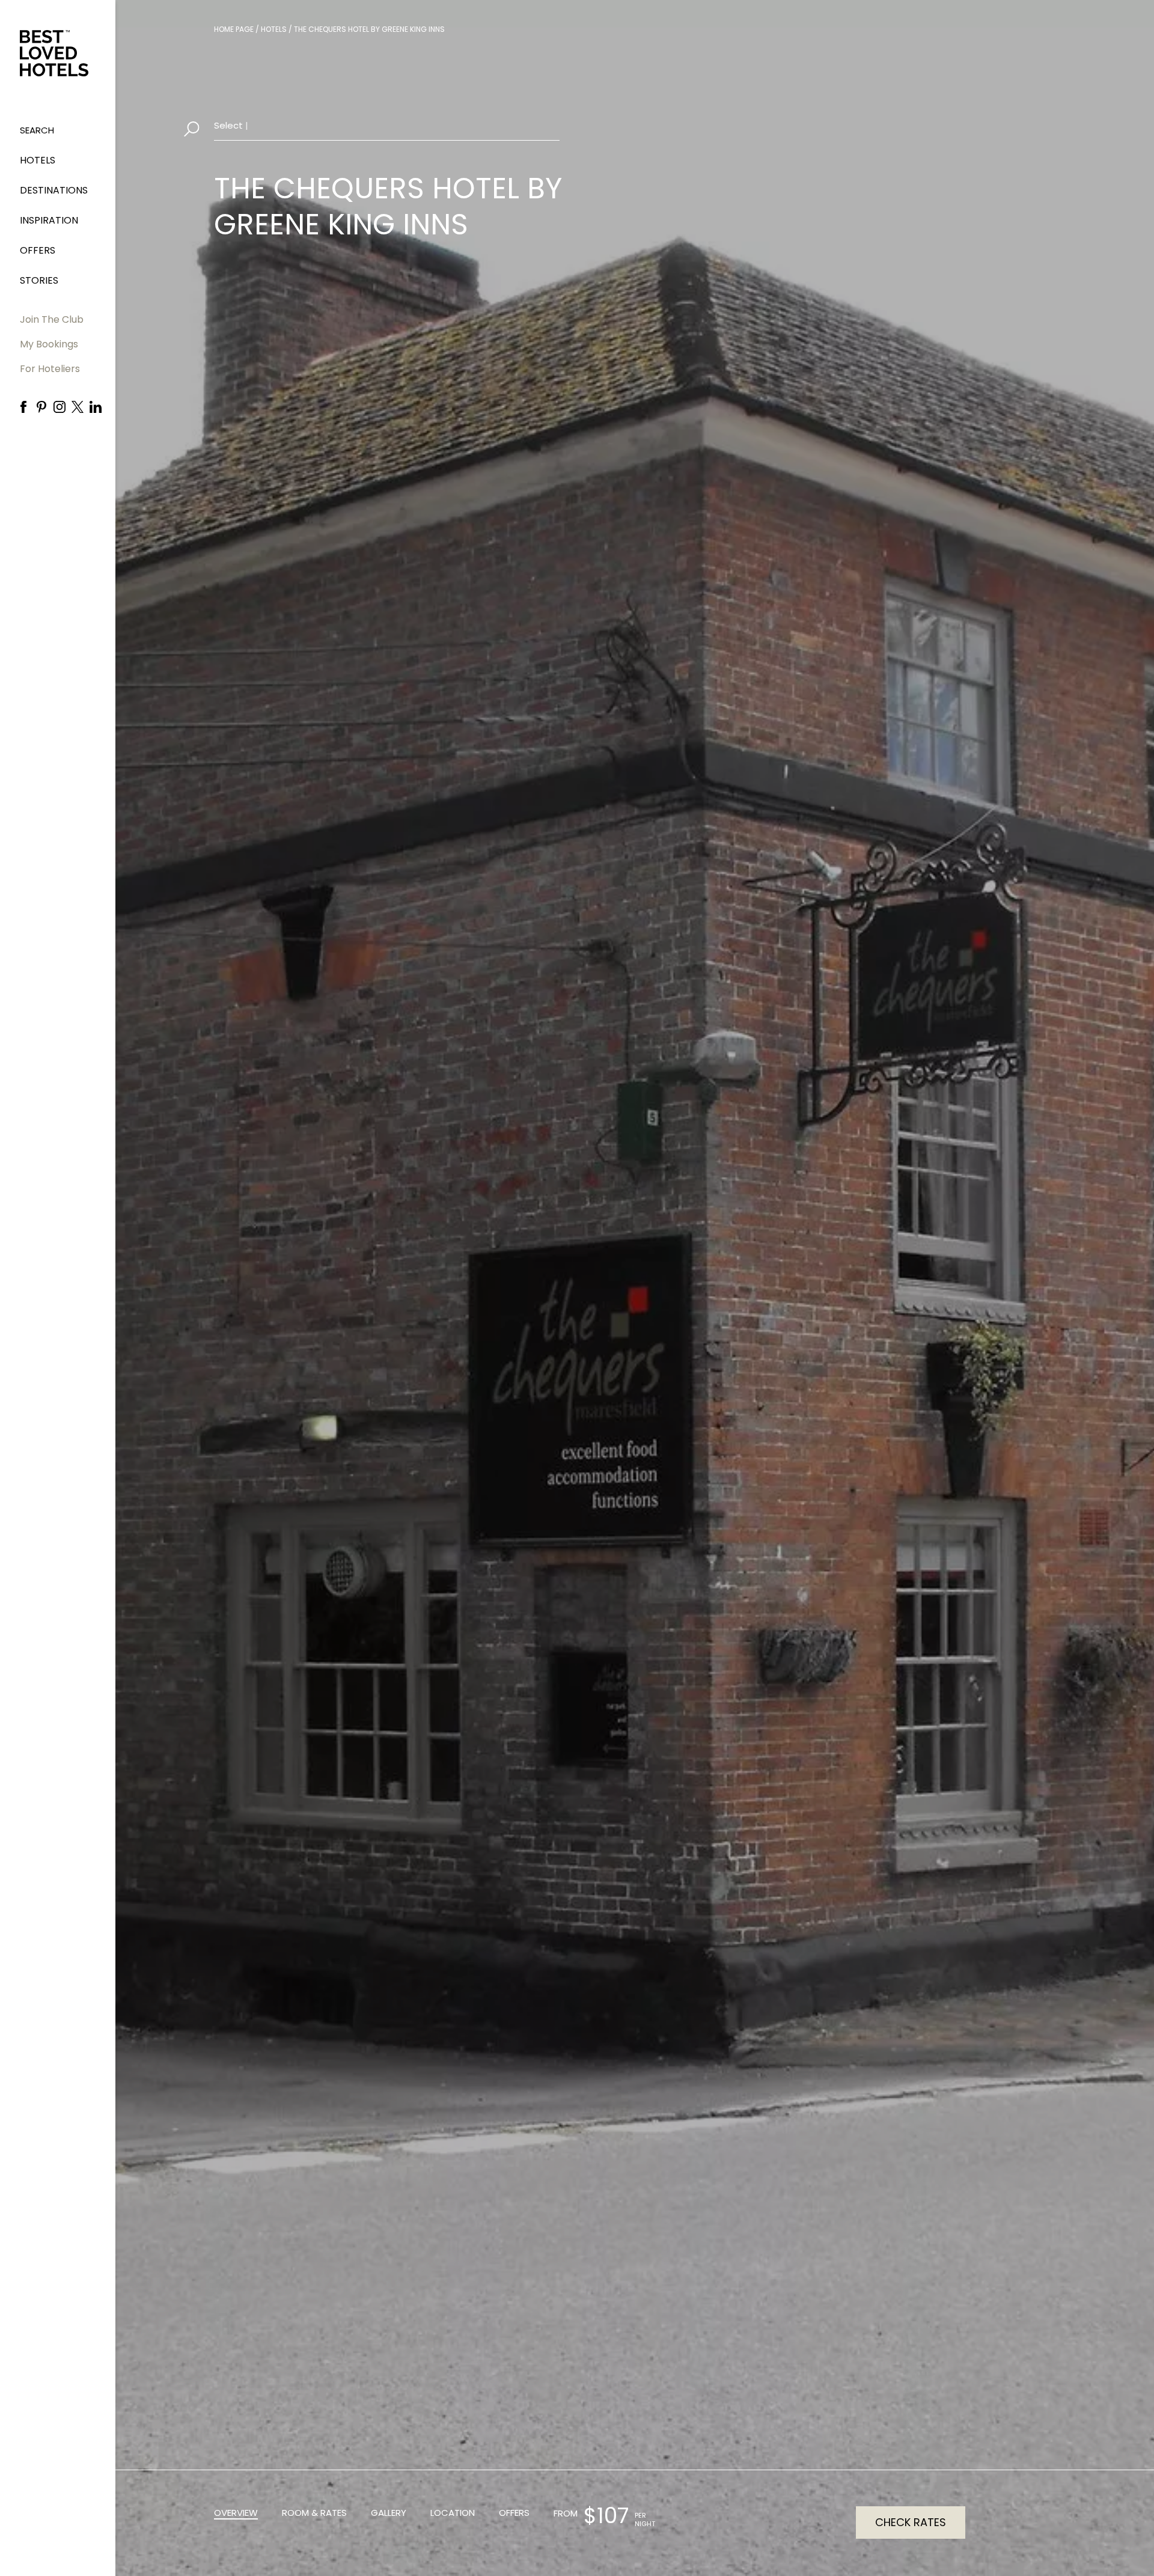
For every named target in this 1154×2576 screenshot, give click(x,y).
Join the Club (52, 319)
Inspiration (49, 220)
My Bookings (49, 344)
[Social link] (23, 407)
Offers (38, 250)
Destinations (54, 190)
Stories (39, 280)
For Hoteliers (50, 369)
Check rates (911, 2522)
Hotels (38, 160)
